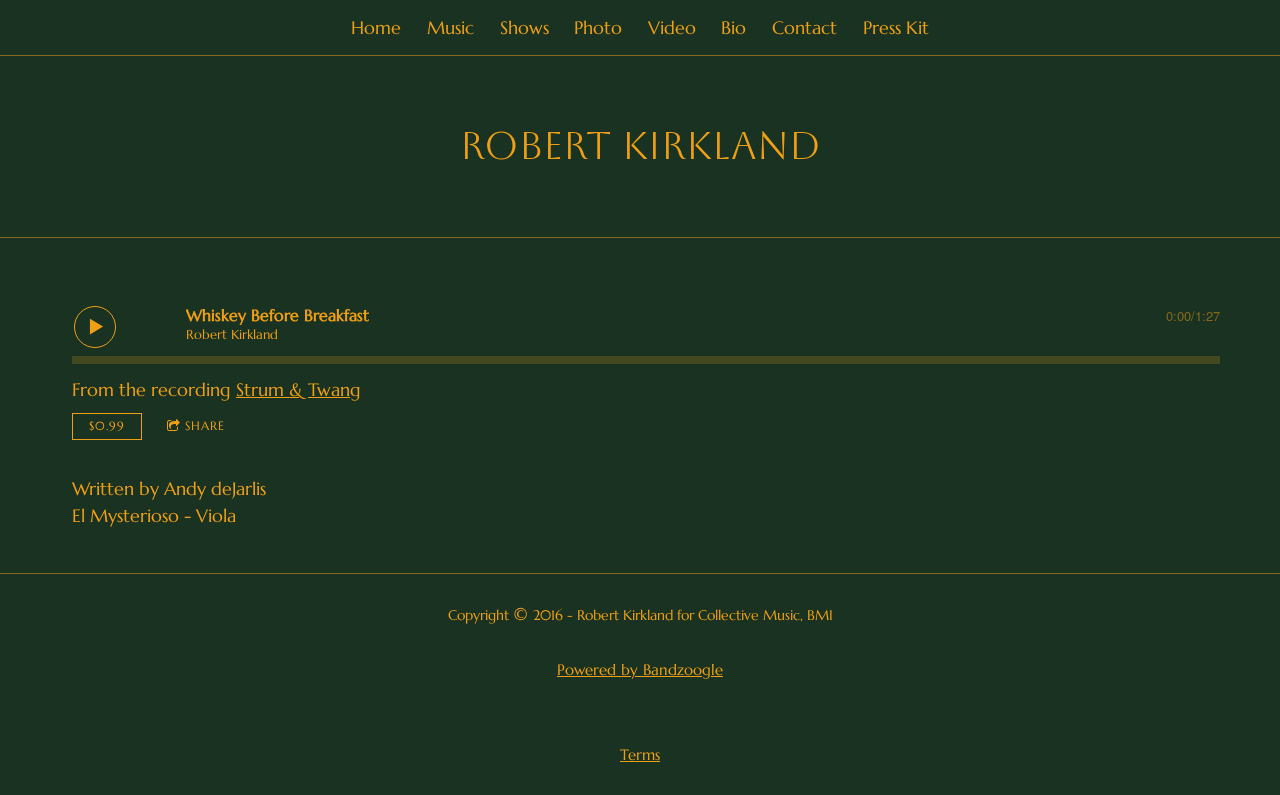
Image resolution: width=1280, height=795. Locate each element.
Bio (733, 27)
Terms (640, 754)
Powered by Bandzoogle (640, 669)
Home (376, 27)
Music (450, 27)
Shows (524, 27)
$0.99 (107, 425)
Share (205, 425)
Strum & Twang (298, 389)
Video (672, 27)
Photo (598, 27)
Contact (804, 27)
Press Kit (896, 27)
